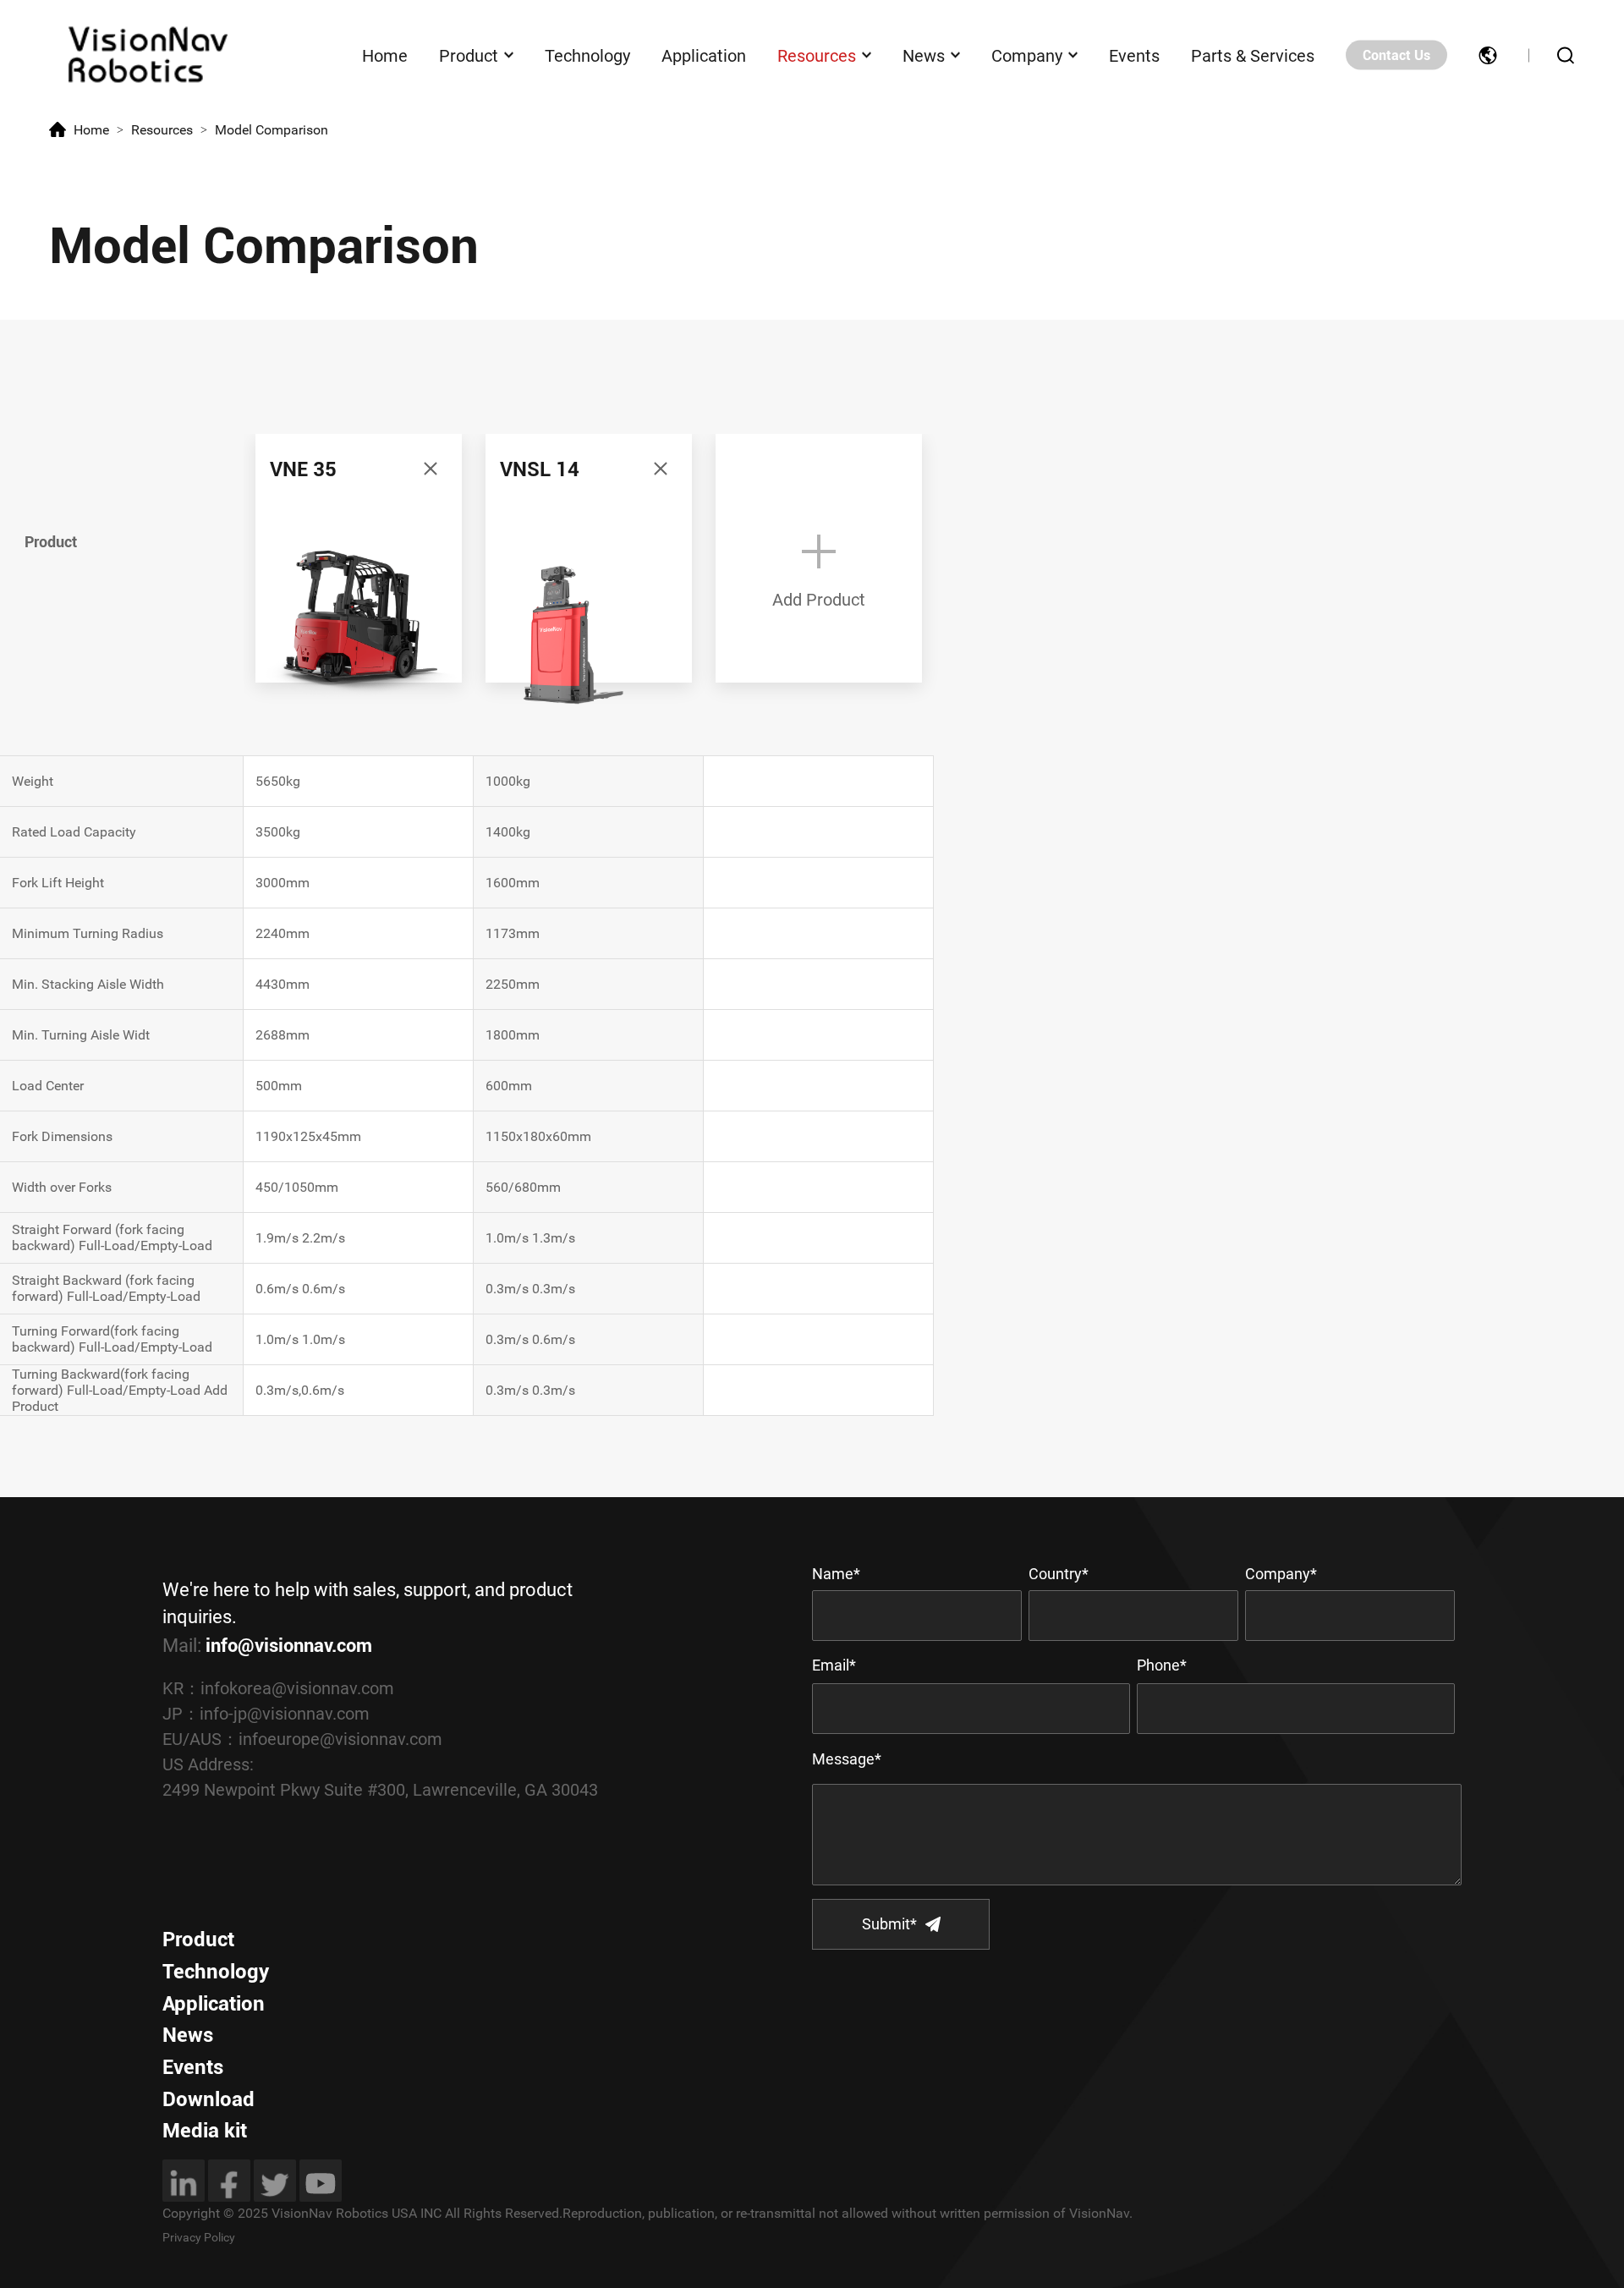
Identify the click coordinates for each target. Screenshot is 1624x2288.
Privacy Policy (199, 2237)
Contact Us (1396, 55)
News (924, 55)
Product (469, 55)
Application (704, 55)
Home (385, 55)
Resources (817, 55)
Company (1027, 55)
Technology (587, 55)
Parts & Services (1253, 55)
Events (1134, 55)
